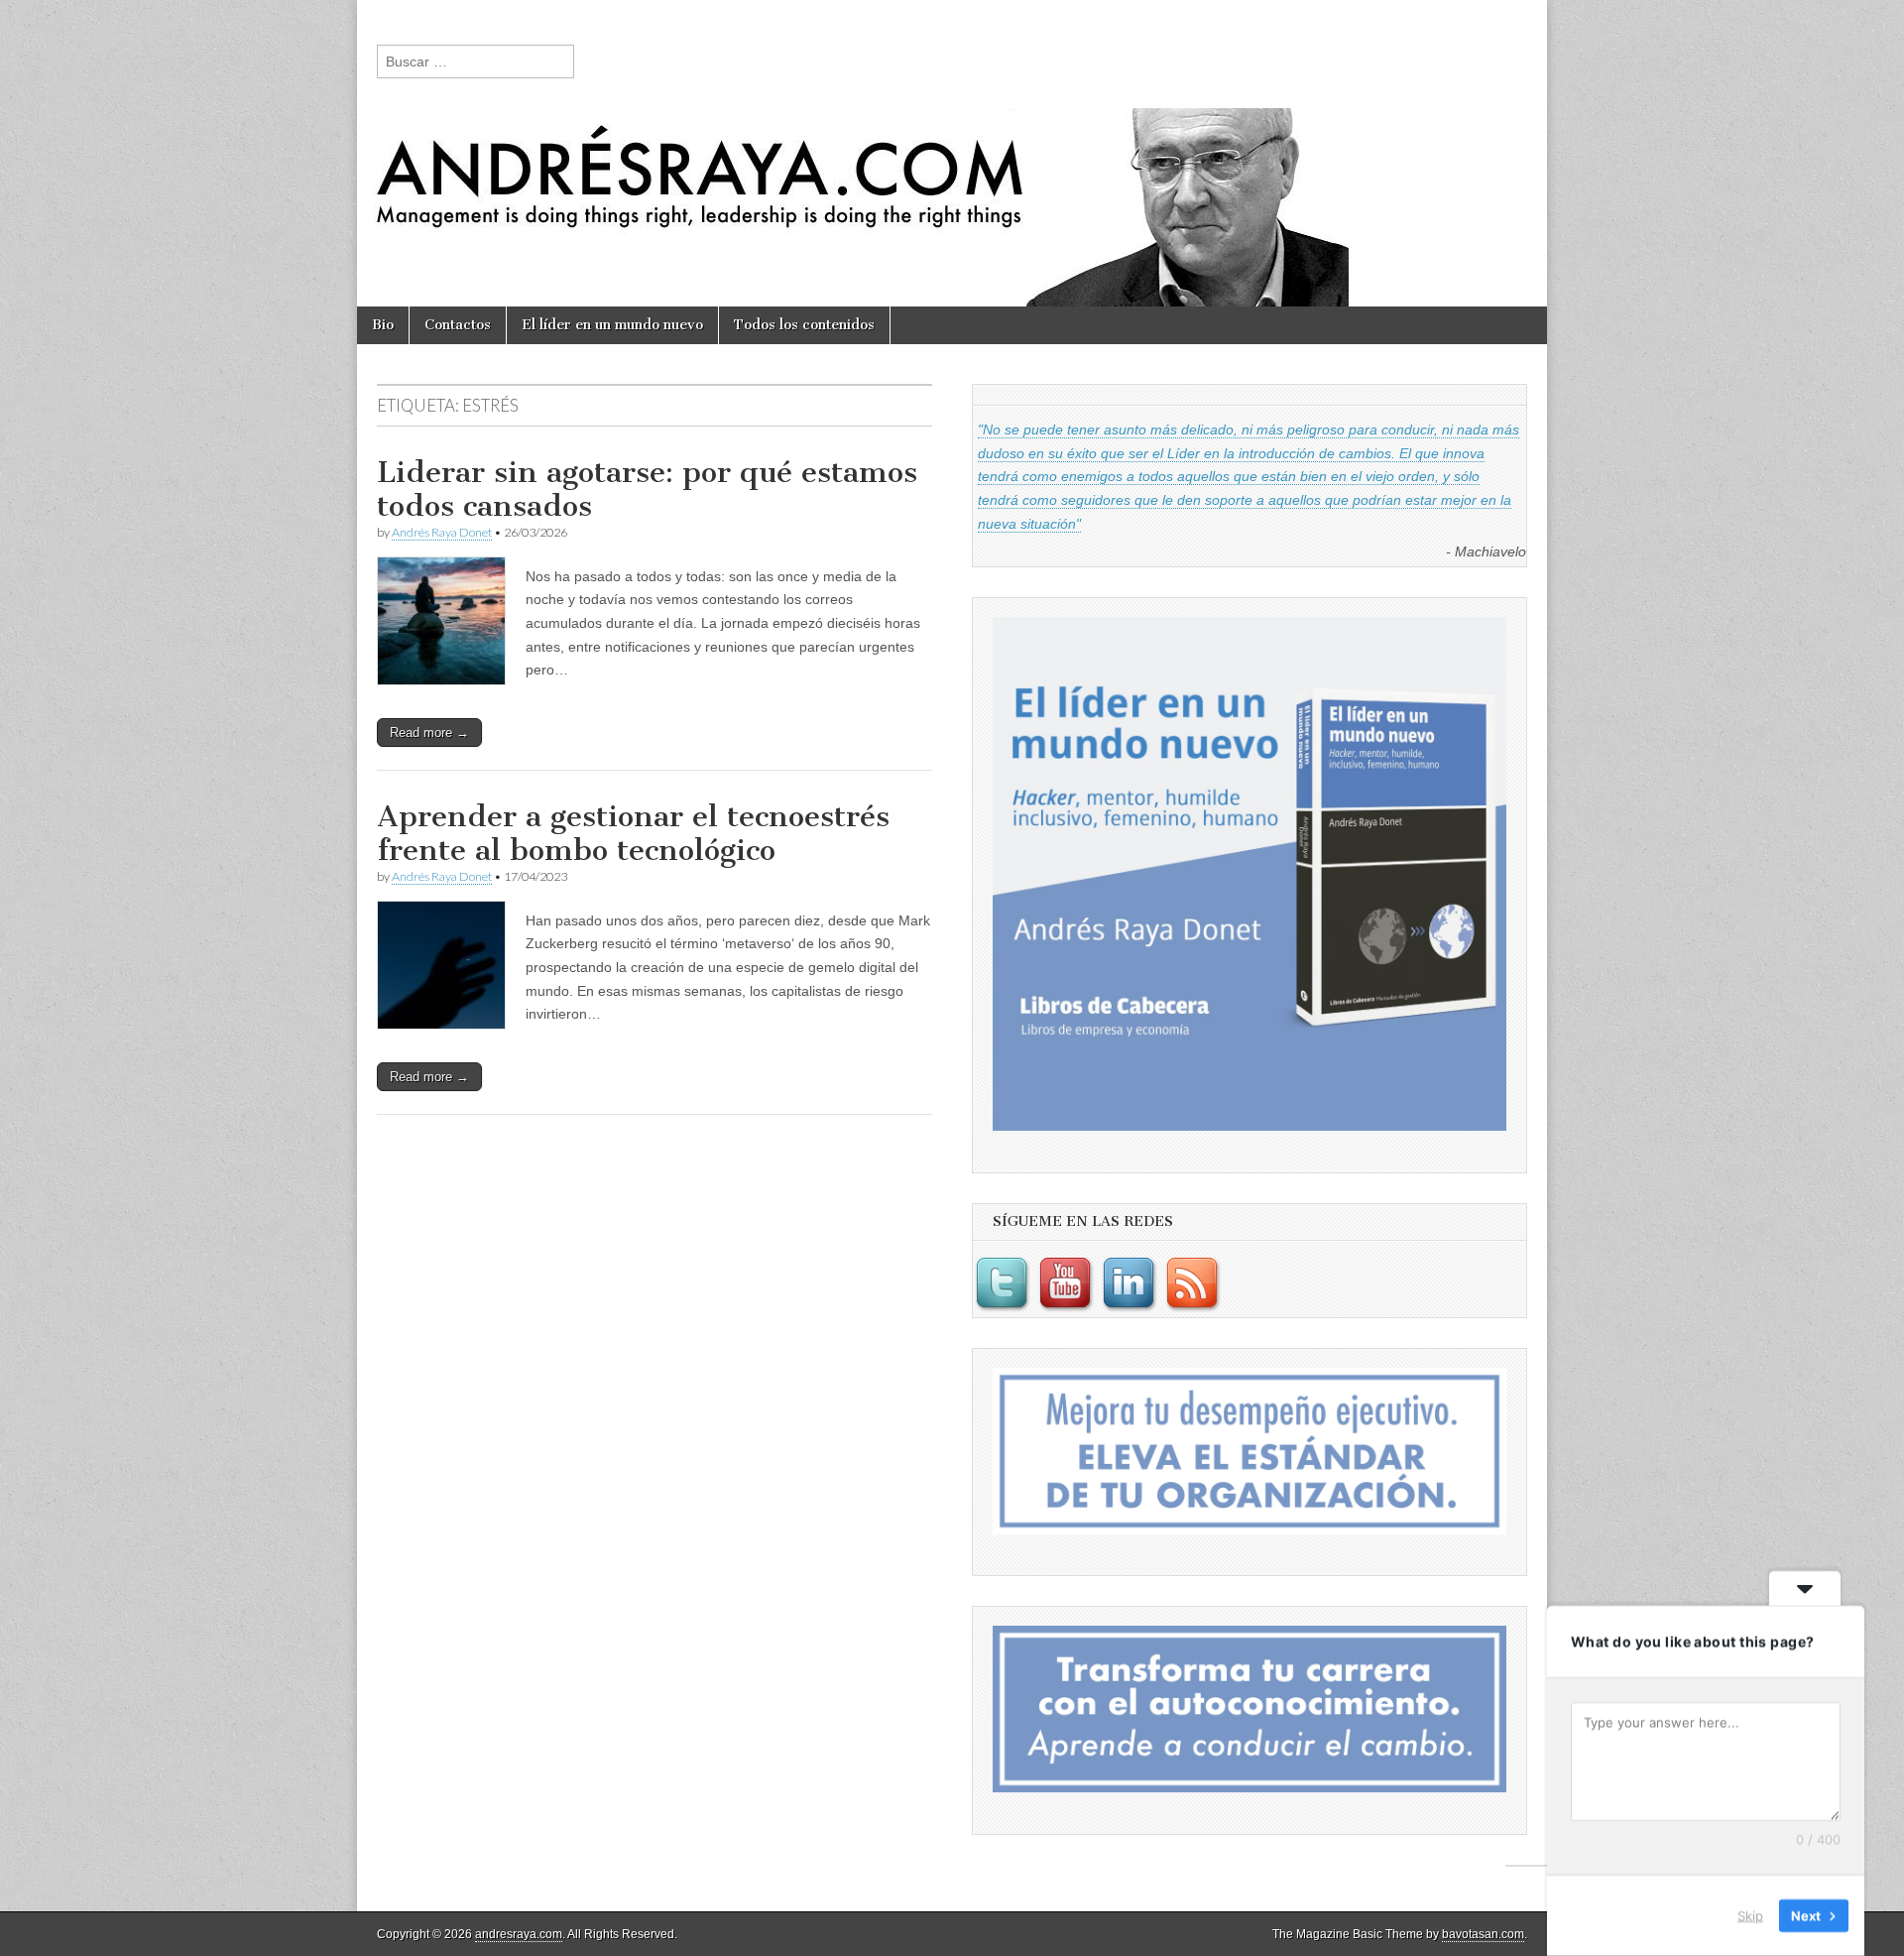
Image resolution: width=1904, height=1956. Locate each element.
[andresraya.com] (952, 153)
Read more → (429, 733)
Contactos (458, 325)
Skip (1750, 1915)
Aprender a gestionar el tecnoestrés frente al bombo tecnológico (633, 833)
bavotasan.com (1483, 1934)
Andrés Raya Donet (442, 532)
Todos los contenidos (804, 325)
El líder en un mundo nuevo (612, 325)
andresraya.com (519, 1934)
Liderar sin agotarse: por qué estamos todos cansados (647, 489)
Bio (383, 325)
